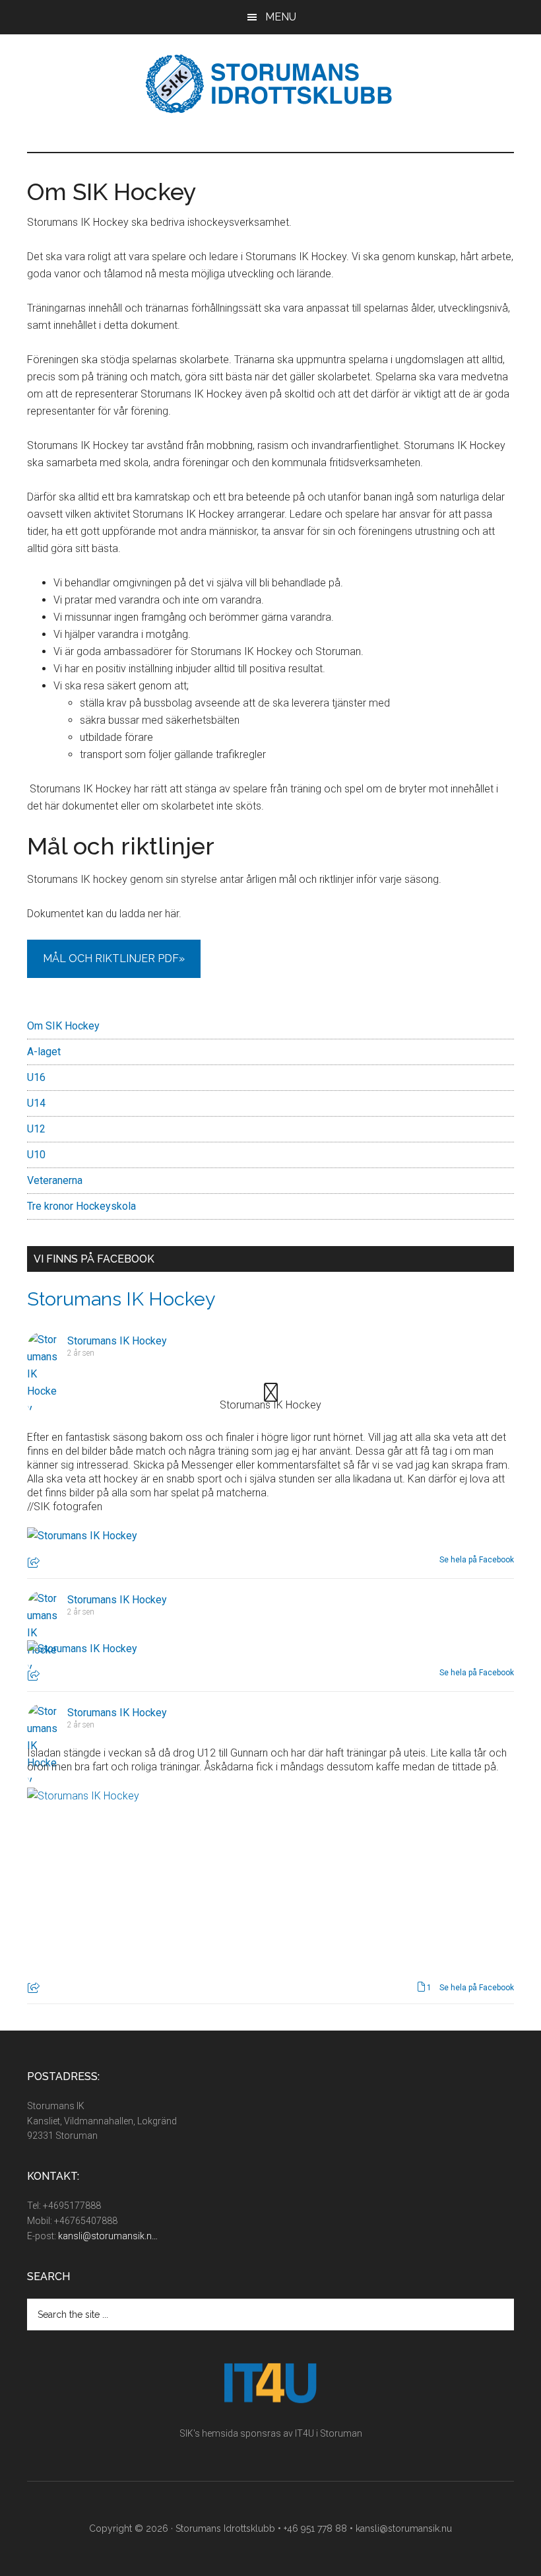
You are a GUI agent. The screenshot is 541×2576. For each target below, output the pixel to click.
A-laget (44, 1052)
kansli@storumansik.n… (108, 2236)
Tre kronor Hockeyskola (81, 1206)
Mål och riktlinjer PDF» (114, 958)
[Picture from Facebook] (145, 1885)
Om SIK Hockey (63, 1026)
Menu (281, 17)
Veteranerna (55, 1180)
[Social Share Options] (35, 1564)
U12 (36, 1129)
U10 (36, 1155)
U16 (36, 1077)
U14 (36, 1103)
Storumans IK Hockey (121, 1299)
